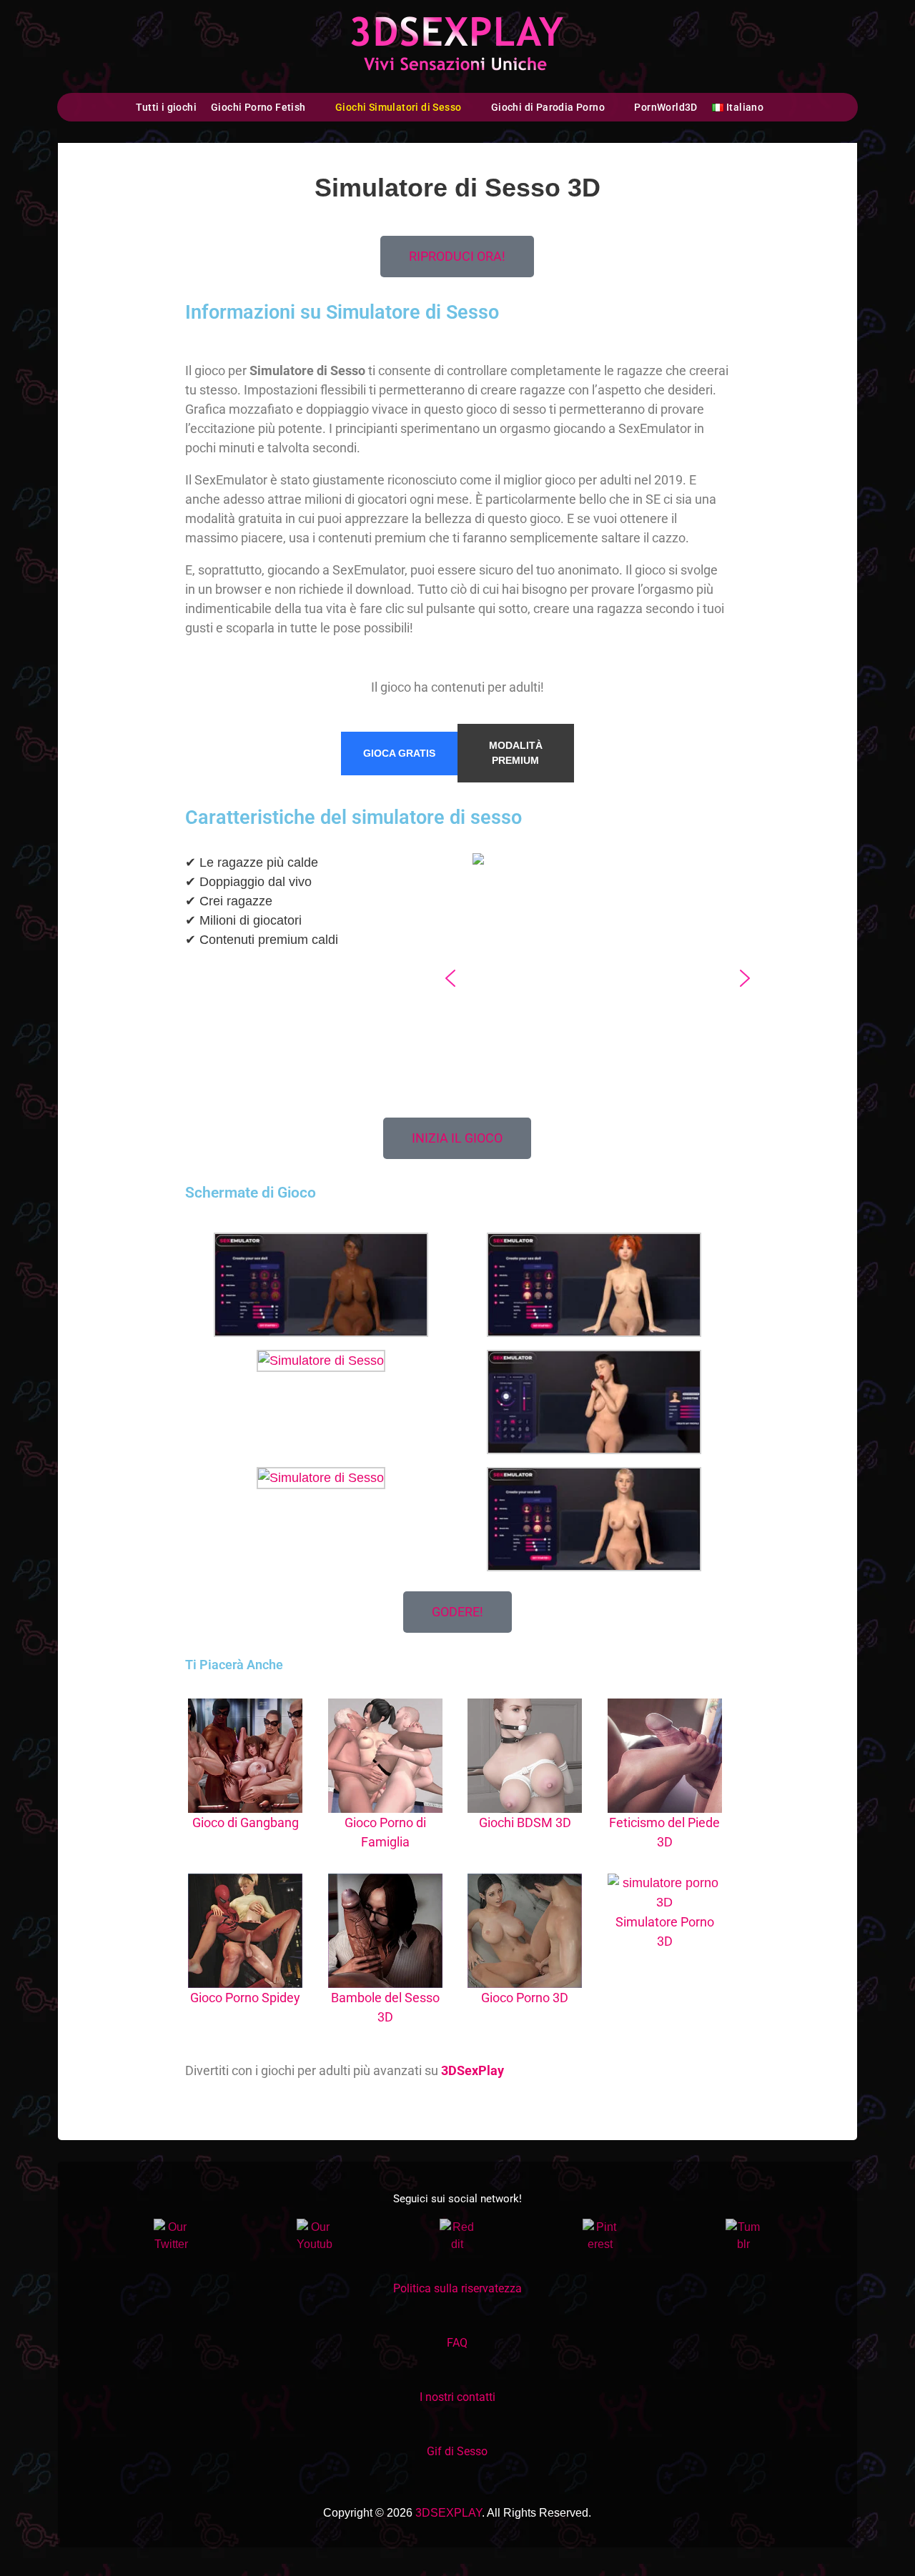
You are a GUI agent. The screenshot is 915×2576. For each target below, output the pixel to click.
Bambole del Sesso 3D (385, 2007)
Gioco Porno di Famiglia (385, 1832)
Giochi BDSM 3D (525, 1822)
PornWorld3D (666, 107)
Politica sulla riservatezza (457, 2288)
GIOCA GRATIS (399, 753)
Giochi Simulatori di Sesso (398, 107)
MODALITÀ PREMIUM (516, 753)
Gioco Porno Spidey (245, 1998)
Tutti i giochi (166, 107)
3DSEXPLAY (449, 2513)
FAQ (457, 2343)
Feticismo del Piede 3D (664, 1832)
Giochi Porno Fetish (258, 107)
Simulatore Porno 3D (665, 1931)
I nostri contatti (457, 2397)
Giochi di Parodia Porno (548, 107)
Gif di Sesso (457, 2451)
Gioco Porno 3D (525, 1998)
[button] (450, 978)
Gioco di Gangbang (246, 1822)
